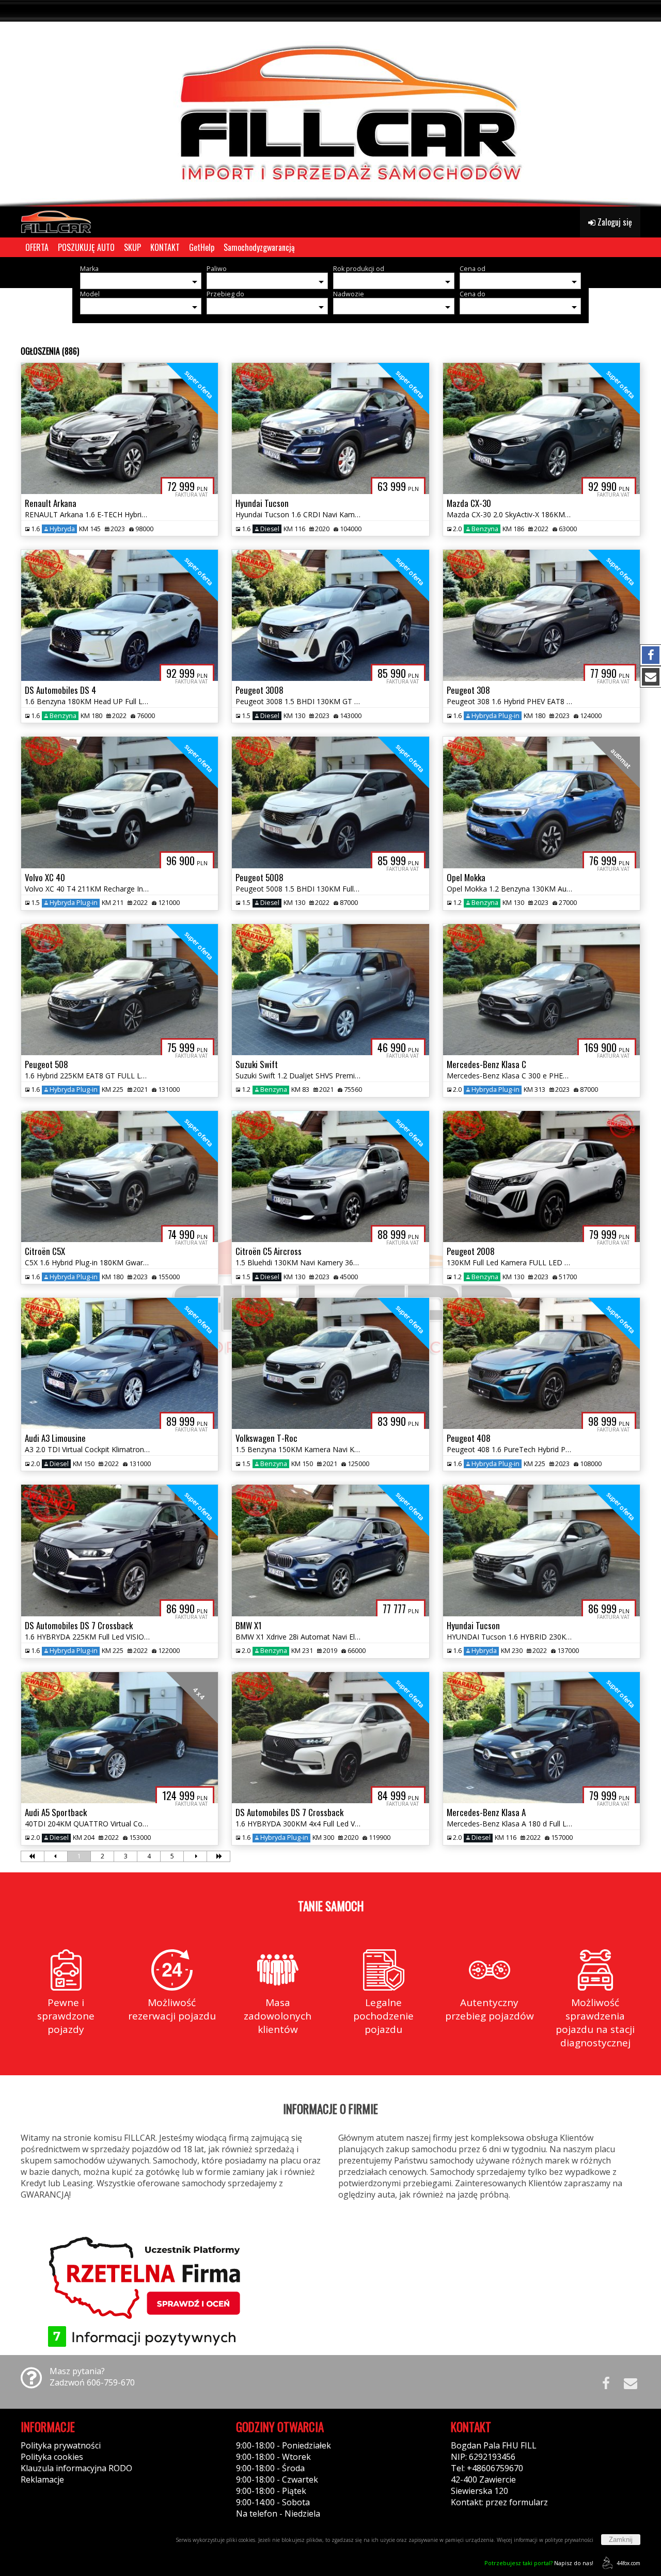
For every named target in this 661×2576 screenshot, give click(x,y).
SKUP (132, 247)
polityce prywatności (569, 2540)
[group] (330, 103)
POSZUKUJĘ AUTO (86, 247)
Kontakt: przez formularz (499, 2502)
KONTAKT (165, 247)
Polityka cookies (52, 2457)
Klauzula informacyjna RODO (76, 2468)
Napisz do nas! (539, 2563)
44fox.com (628, 2563)
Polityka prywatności (61, 2445)
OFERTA (37, 247)
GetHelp (202, 247)
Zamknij (621, 2540)
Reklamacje (42, 2479)
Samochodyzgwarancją (259, 247)
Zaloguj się (614, 222)
